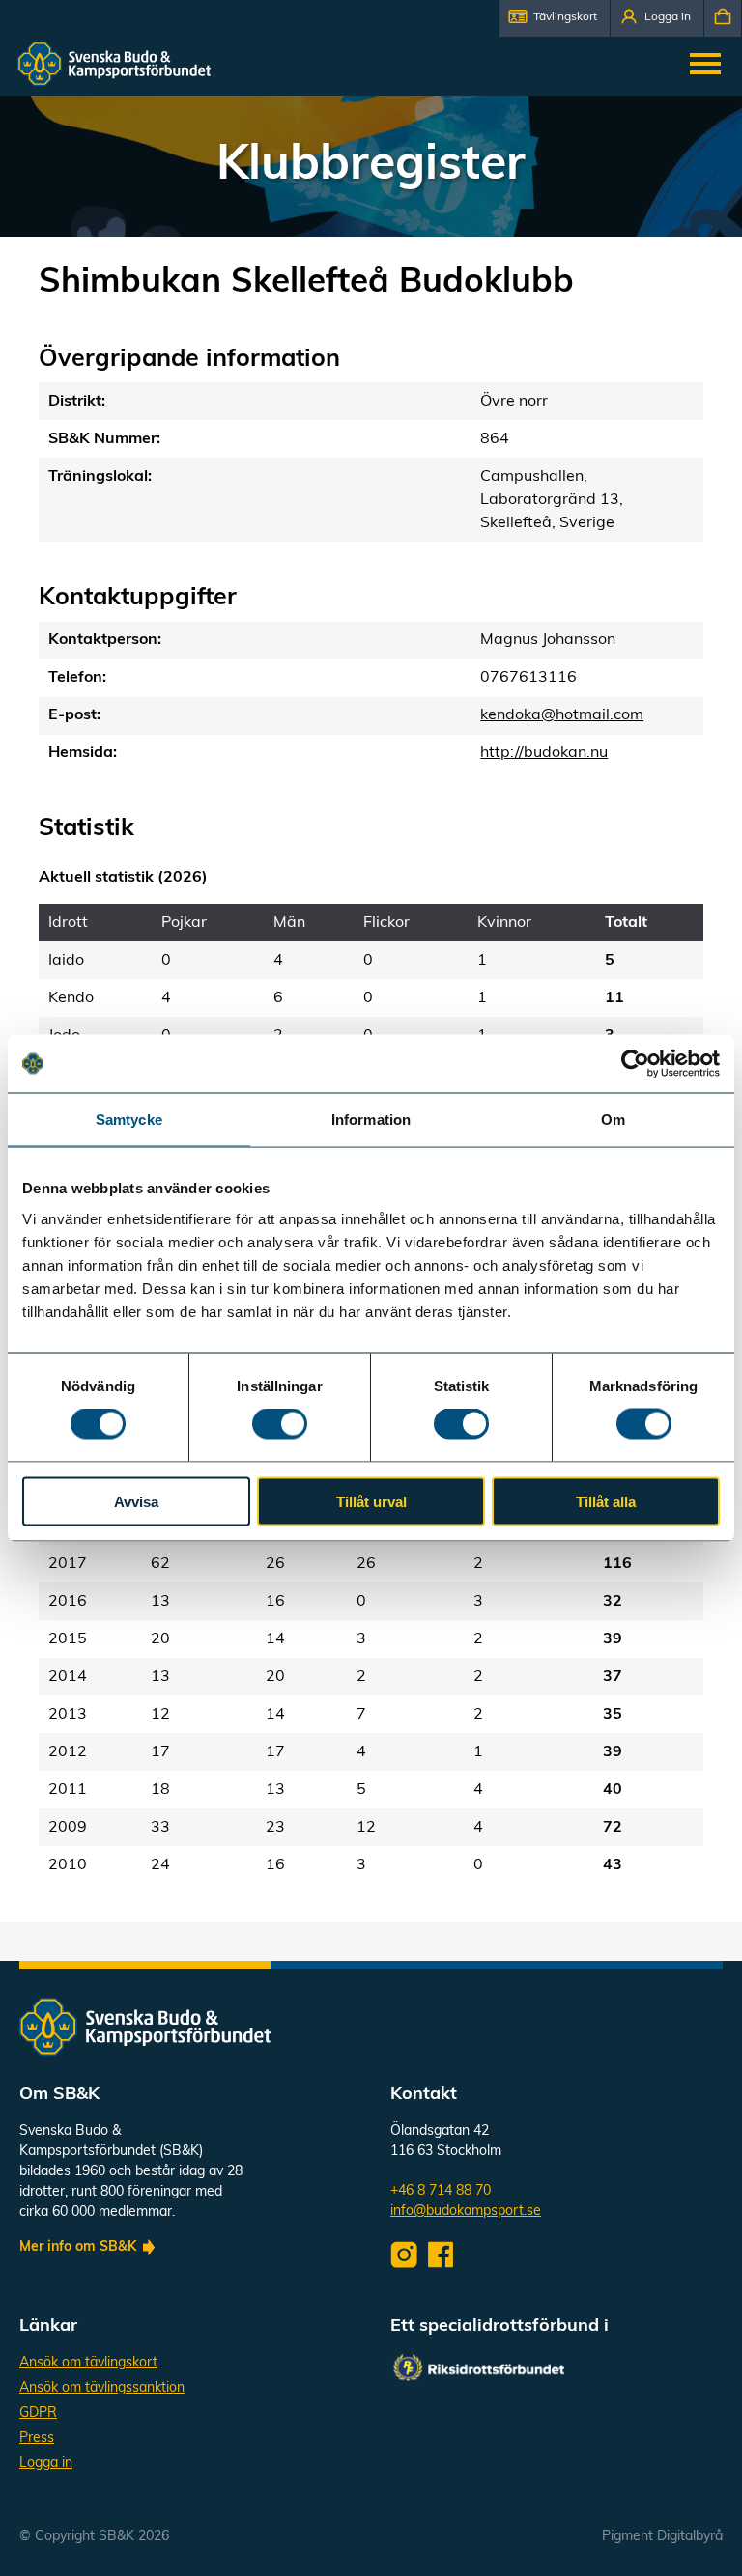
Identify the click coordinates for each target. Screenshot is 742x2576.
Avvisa (136, 1501)
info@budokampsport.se (466, 2212)
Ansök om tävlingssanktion (102, 2388)
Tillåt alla (606, 1501)
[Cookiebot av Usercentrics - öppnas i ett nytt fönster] (635, 1064)
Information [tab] (371, 1120)
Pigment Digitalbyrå (662, 2537)
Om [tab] (613, 1120)
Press (37, 2438)
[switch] (280, 1424)
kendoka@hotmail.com (562, 715)
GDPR (38, 2413)
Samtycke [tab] (129, 1120)
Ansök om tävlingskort (88, 2363)
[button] (555, 18)
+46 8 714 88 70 (441, 2191)
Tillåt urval (371, 1501)
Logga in (46, 2464)
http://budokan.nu (544, 753)
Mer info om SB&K (78, 2247)
